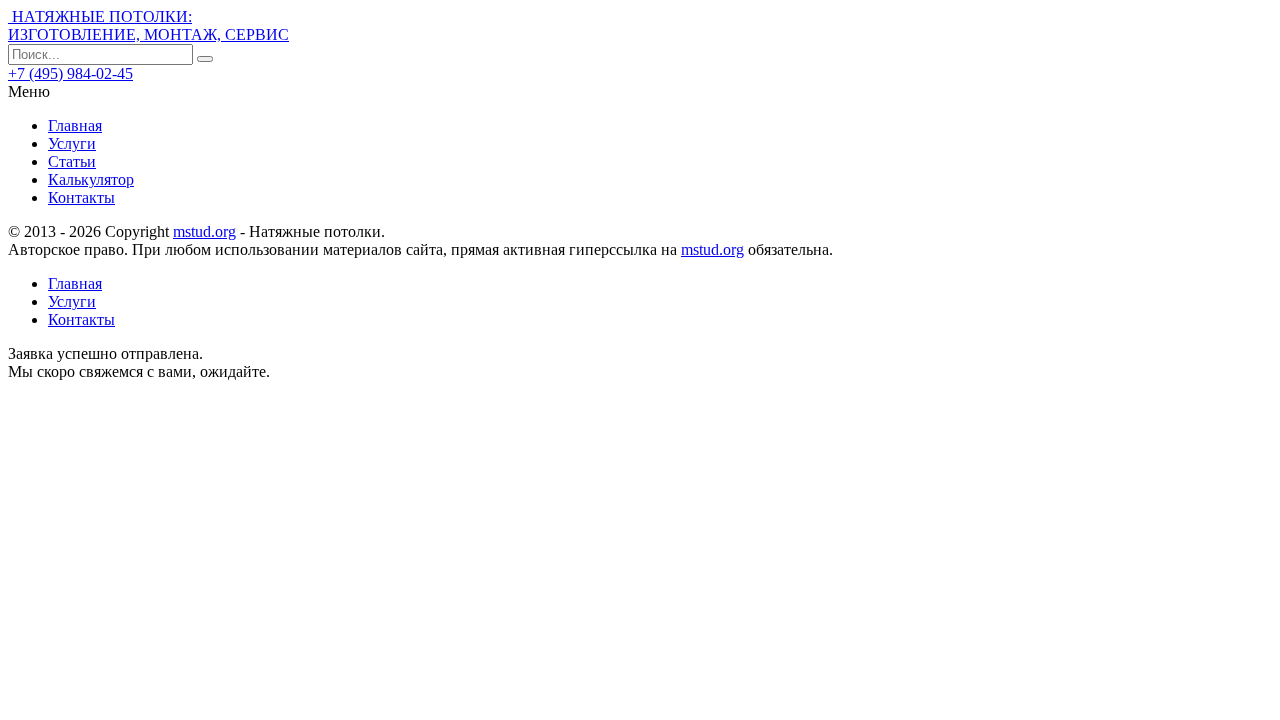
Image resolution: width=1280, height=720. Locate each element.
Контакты (81, 197)
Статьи (72, 161)
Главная (75, 125)
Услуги (72, 143)
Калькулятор (91, 179)
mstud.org (204, 231)
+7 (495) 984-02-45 (70, 73)
